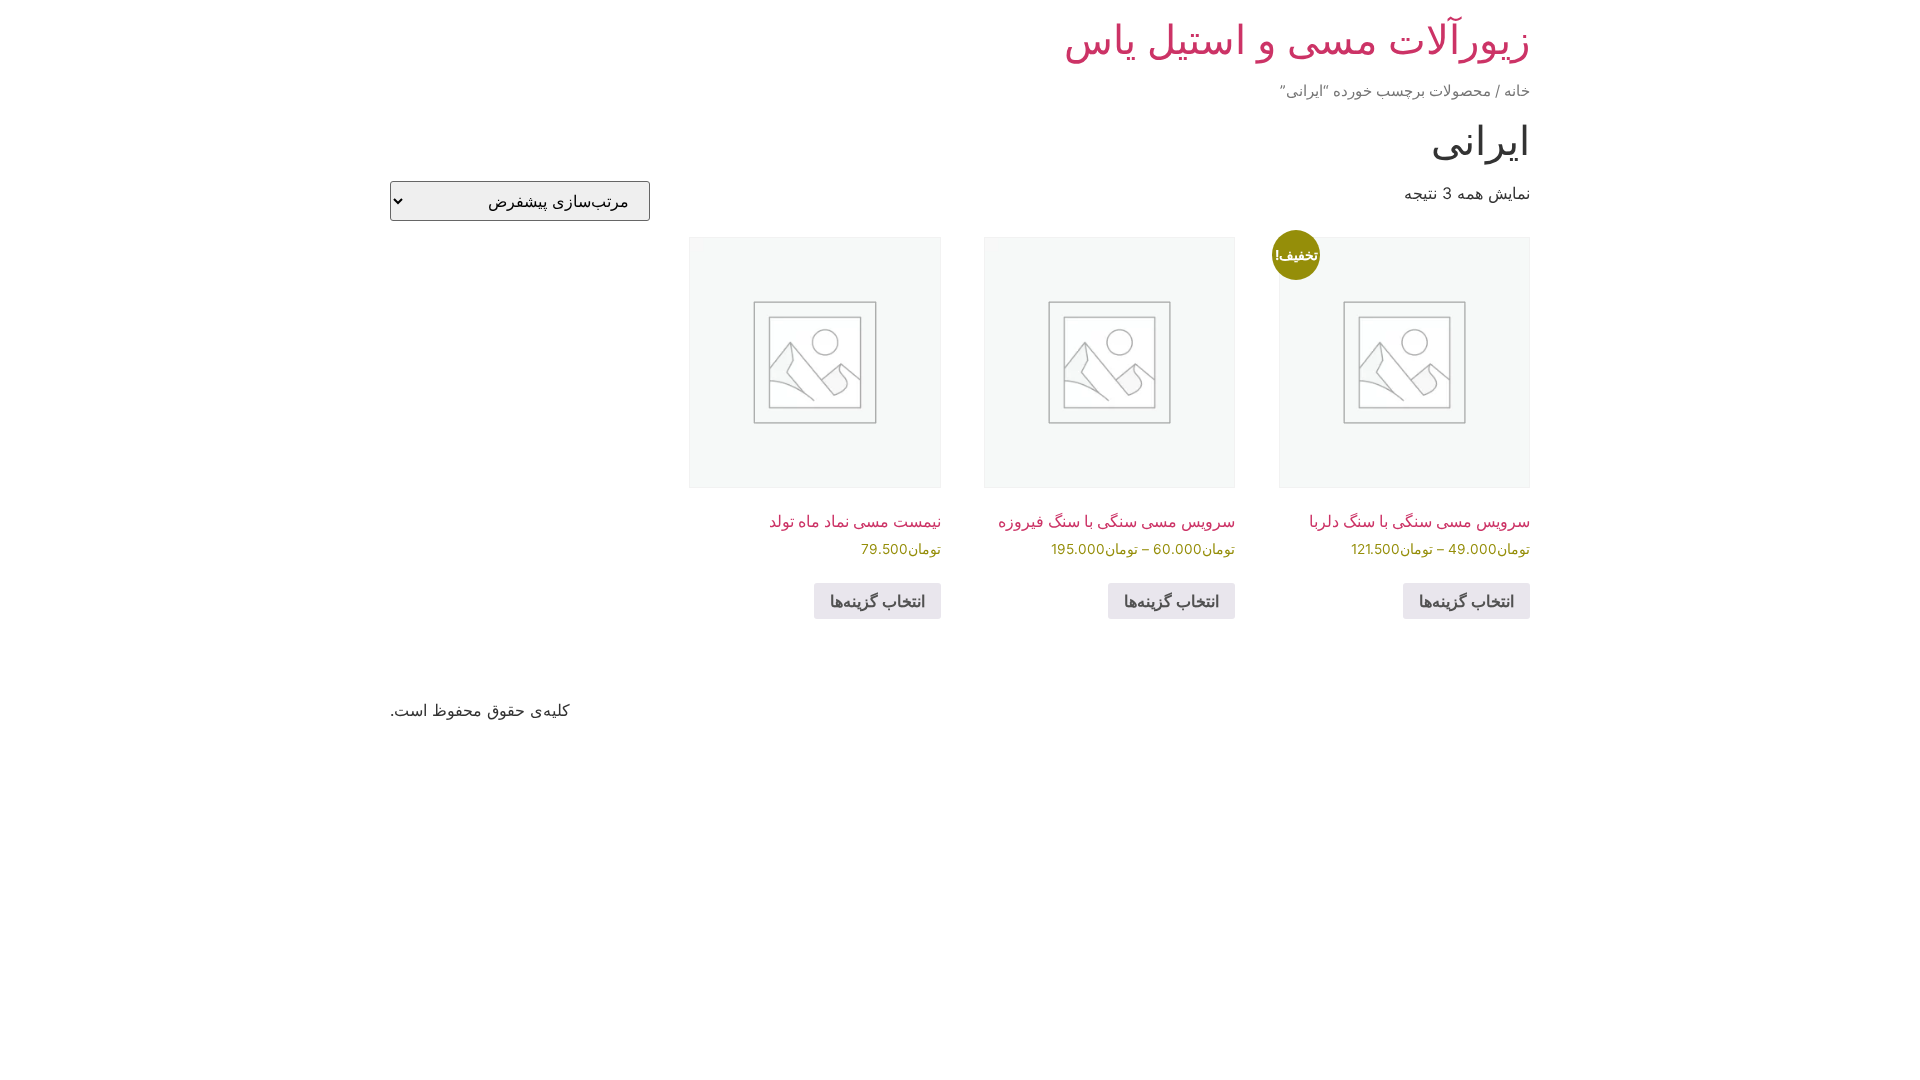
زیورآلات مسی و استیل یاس (1297, 39)
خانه (1517, 91)
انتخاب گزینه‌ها (1466, 601)
